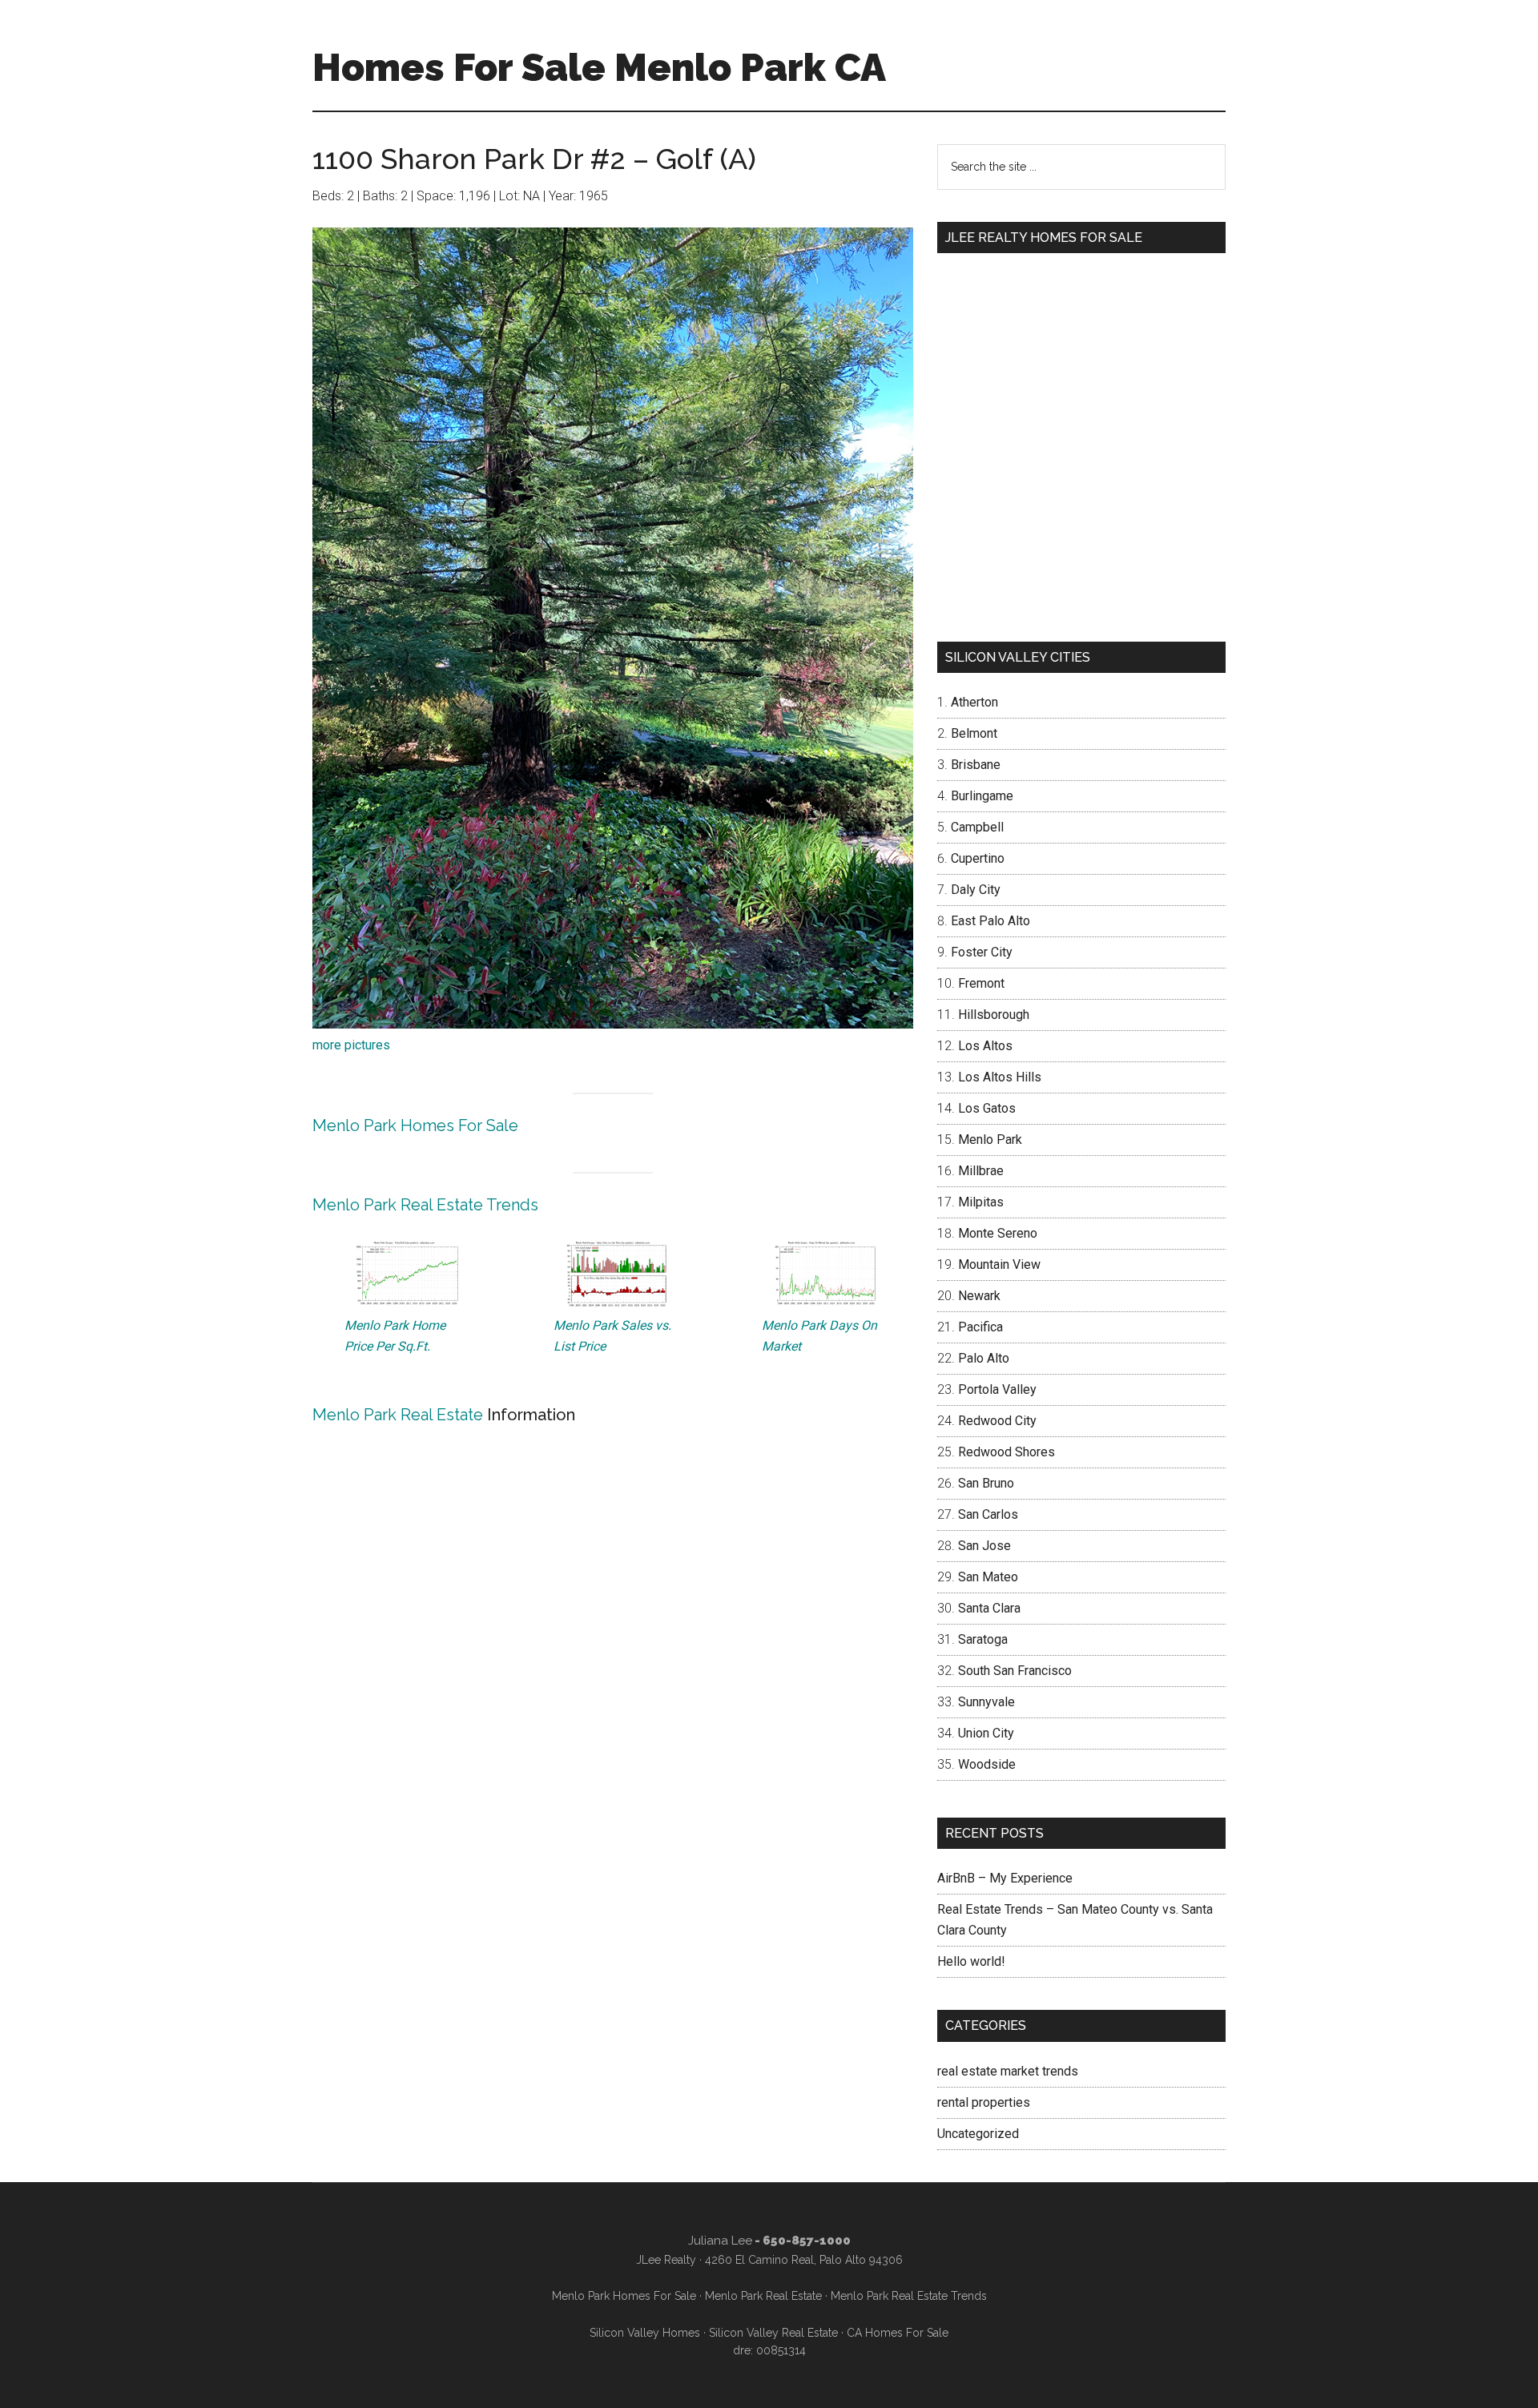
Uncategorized (978, 2134)
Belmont (974, 733)
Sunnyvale (986, 1702)
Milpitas (981, 1202)
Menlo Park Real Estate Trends (425, 1205)
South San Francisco (1015, 1671)
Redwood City (997, 1421)
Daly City (976, 890)
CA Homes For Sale (898, 2333)
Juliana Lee (720, 2241)
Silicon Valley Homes (645, 2333)
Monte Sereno (998, 1233)
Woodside (987, 1764)
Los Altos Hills (1000, 1077)
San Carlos (988, 1514)
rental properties (984, 2102)
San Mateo (988, 1577)
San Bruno (986, 1483)
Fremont (981, 983)
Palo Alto (984, 1358)
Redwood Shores (1007, 1452)
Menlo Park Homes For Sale (415, 1125)
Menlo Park (990, 1140)
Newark (979, 1296)
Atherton (974, 702)
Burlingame (982, 796)
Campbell (977, 827)
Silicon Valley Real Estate (773, 2333)
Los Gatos (987, 1108)
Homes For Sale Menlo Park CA (599, 67)
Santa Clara (989, 1608)
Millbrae (981, 1171)
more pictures (351, 1045)
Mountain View (999, 1264)
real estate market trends (1008, 2071)
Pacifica (980, 1327)
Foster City (982, 952)
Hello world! (971, 1961)
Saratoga (983, 1639)
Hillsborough (994, 1015)
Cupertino (978, 858)
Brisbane (976, 765)
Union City (986, 1733)
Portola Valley (997, 1389)
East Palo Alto (990, 921)
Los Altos (985, 1046)
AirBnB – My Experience (1005, 1878)
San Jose (984, 1546)
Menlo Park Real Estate (398, 1415)
